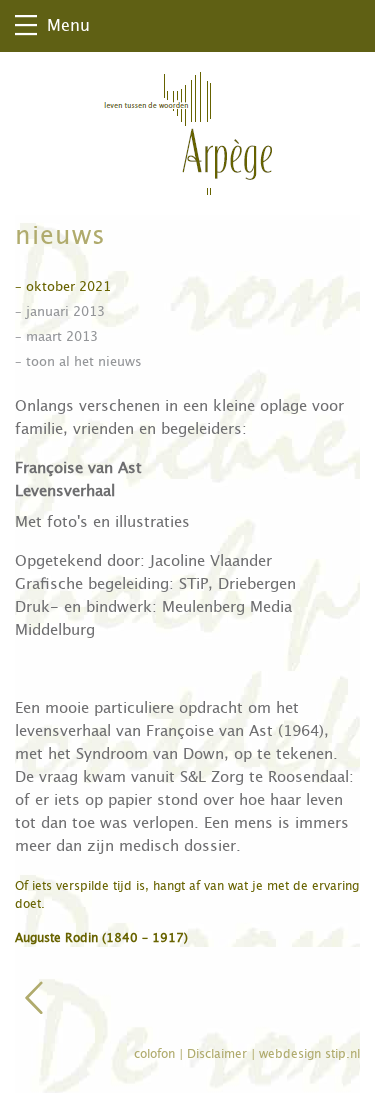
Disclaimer (219, 1054)
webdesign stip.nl (309, 1054)
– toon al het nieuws (78, 361)
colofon (156, 1054)
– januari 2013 (60, 311)
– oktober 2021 (63, 286)
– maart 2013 (56, 336)
